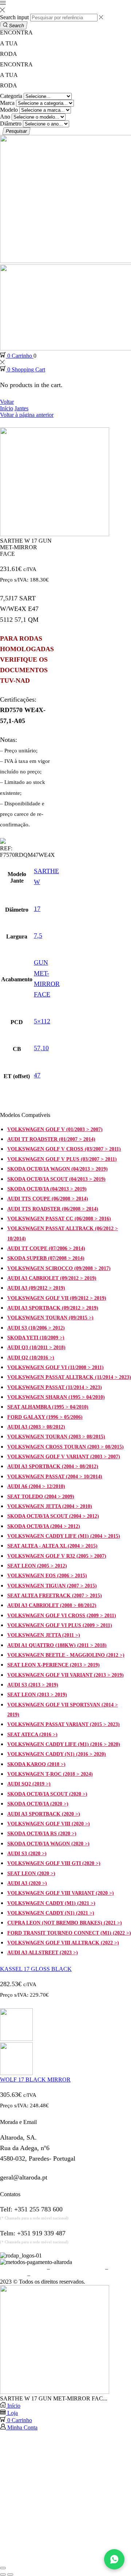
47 (37, 1075)
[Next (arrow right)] (10, 2575)
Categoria (11, 96)
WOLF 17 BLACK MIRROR (35, 2080)
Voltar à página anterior (27, 415)
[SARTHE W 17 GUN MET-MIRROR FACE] (55, 2392)
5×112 (42, 1021)
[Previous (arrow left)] (3, 2575)
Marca (7, 103)
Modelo (9, 110)
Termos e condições (23, 2269)
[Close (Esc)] (3, 2568)
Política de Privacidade (78, 2269)
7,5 (38, 936)
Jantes (21, 408)
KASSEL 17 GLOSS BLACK (36, 1969)
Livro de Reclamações (57, 2275)
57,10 (41, 1048)
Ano (5, 117)
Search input (14, 17)
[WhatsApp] (114, 2559)
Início (7, 408)
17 (37, 909)
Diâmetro (11, 124)
